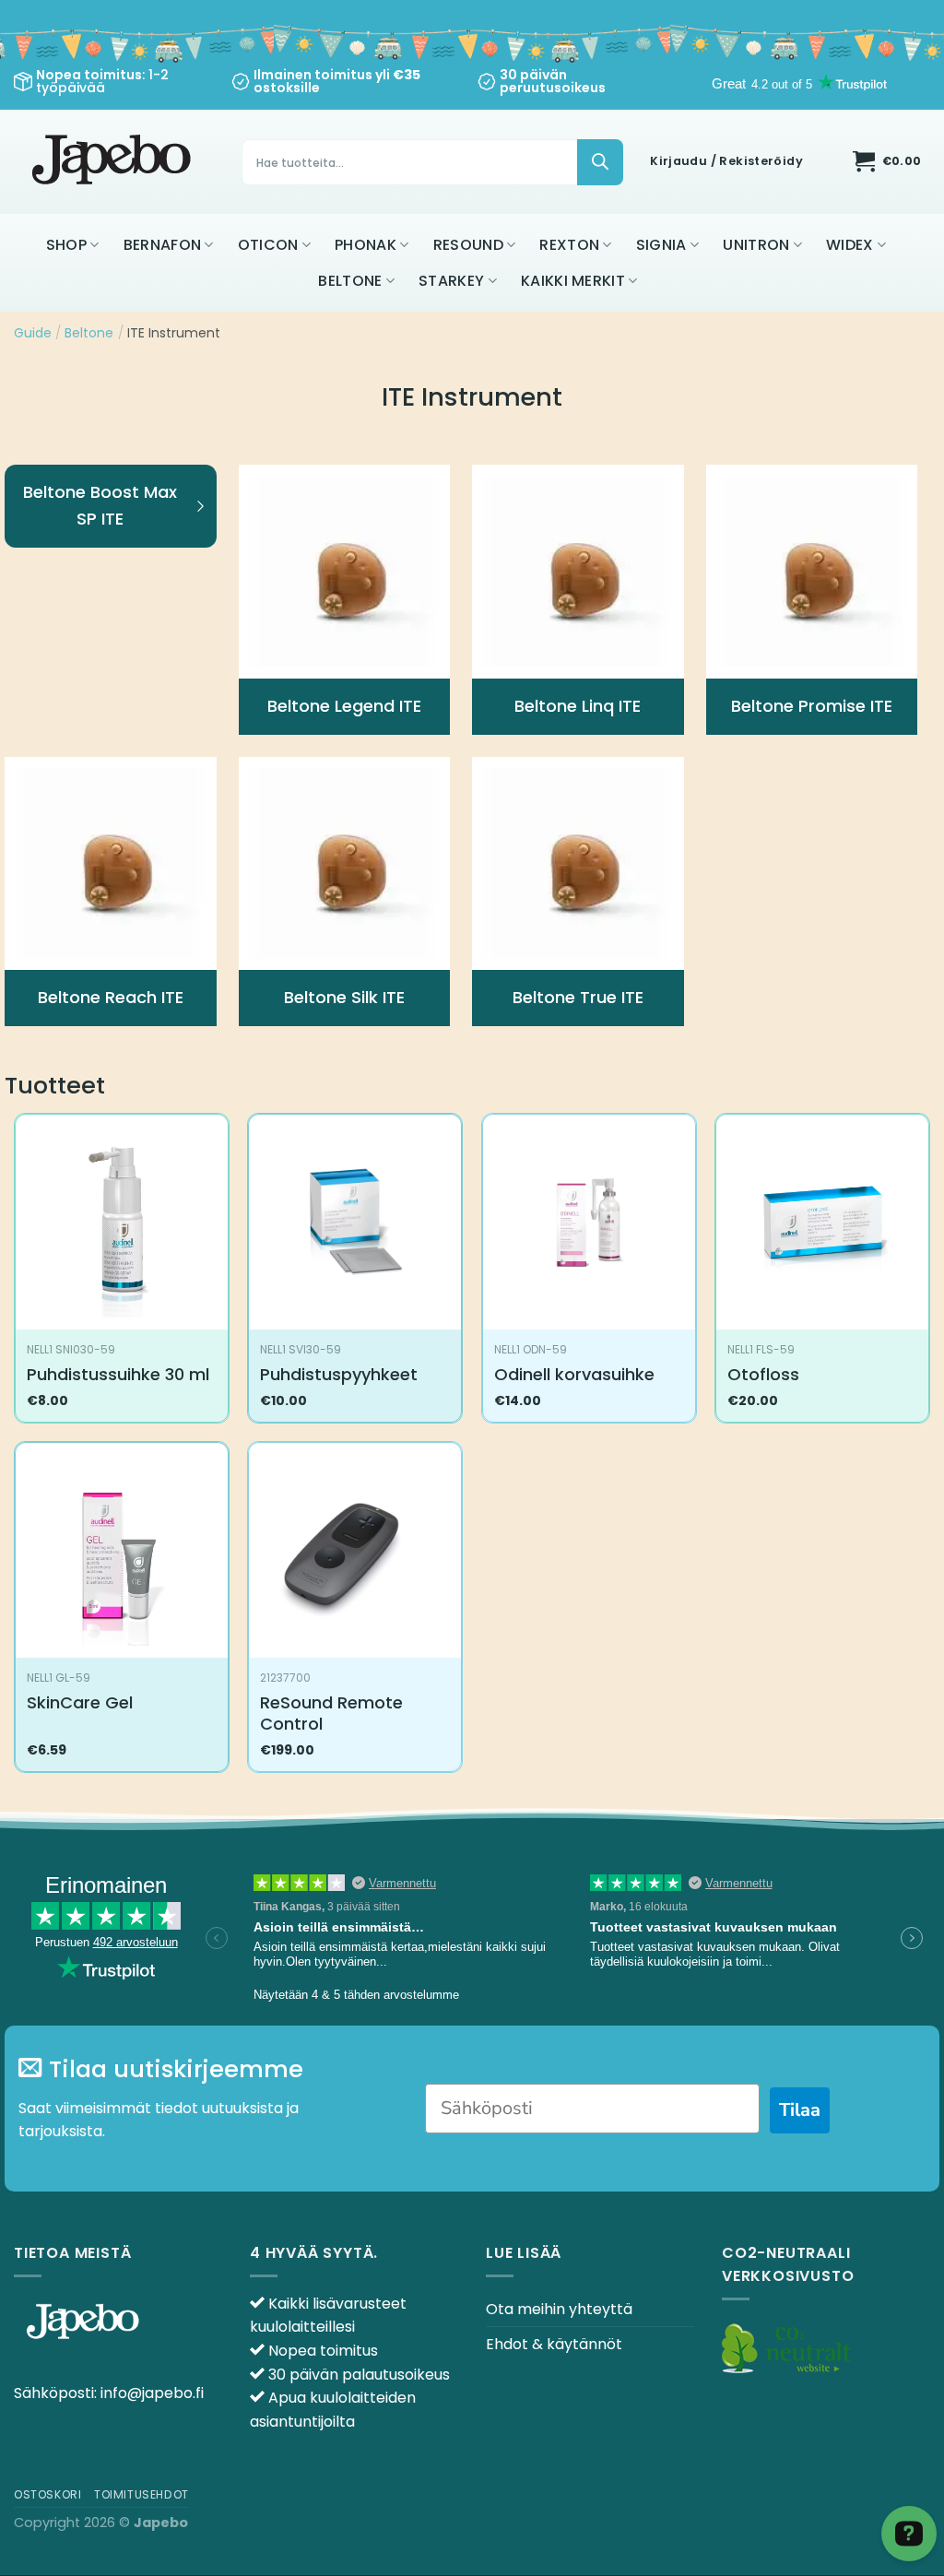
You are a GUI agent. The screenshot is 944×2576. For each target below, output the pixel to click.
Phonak (366, 245)
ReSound (468, 245)
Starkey (451, 281)
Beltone (350, 281)
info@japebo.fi (152, 2393)
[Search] (600, 162)
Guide (33, 333)
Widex (850, 245)
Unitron (756, 245)
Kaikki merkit (573, 281)
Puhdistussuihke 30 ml (118, 1374)
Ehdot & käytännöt (554, 2344)
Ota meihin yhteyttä (559, 2309)
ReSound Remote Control (331, 1713)
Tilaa (800, 2110)
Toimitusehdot (142, 2494)
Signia (661, 245)
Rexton (569, 245)
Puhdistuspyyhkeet (339, 1374)
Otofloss (763, 1374)
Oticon (268, 245)
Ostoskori (48, 2494)
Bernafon (163, 245)
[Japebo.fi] (114, 162)
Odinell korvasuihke (574, 1374)
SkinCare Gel (80, 1702)
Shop (66, 245)
